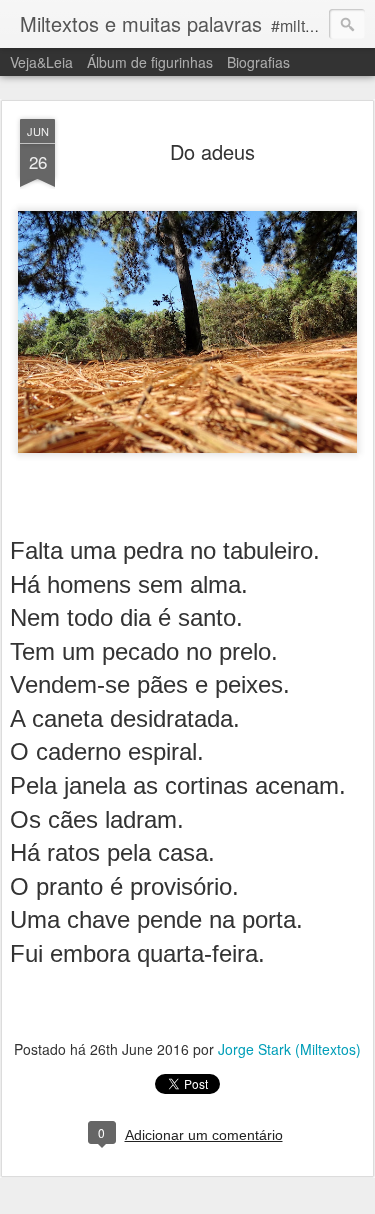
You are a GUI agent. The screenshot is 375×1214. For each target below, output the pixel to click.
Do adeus (212, 151)
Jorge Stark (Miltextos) (289, 1049)
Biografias (258, 62)
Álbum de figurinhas (150, 62)
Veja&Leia (41, 62)
